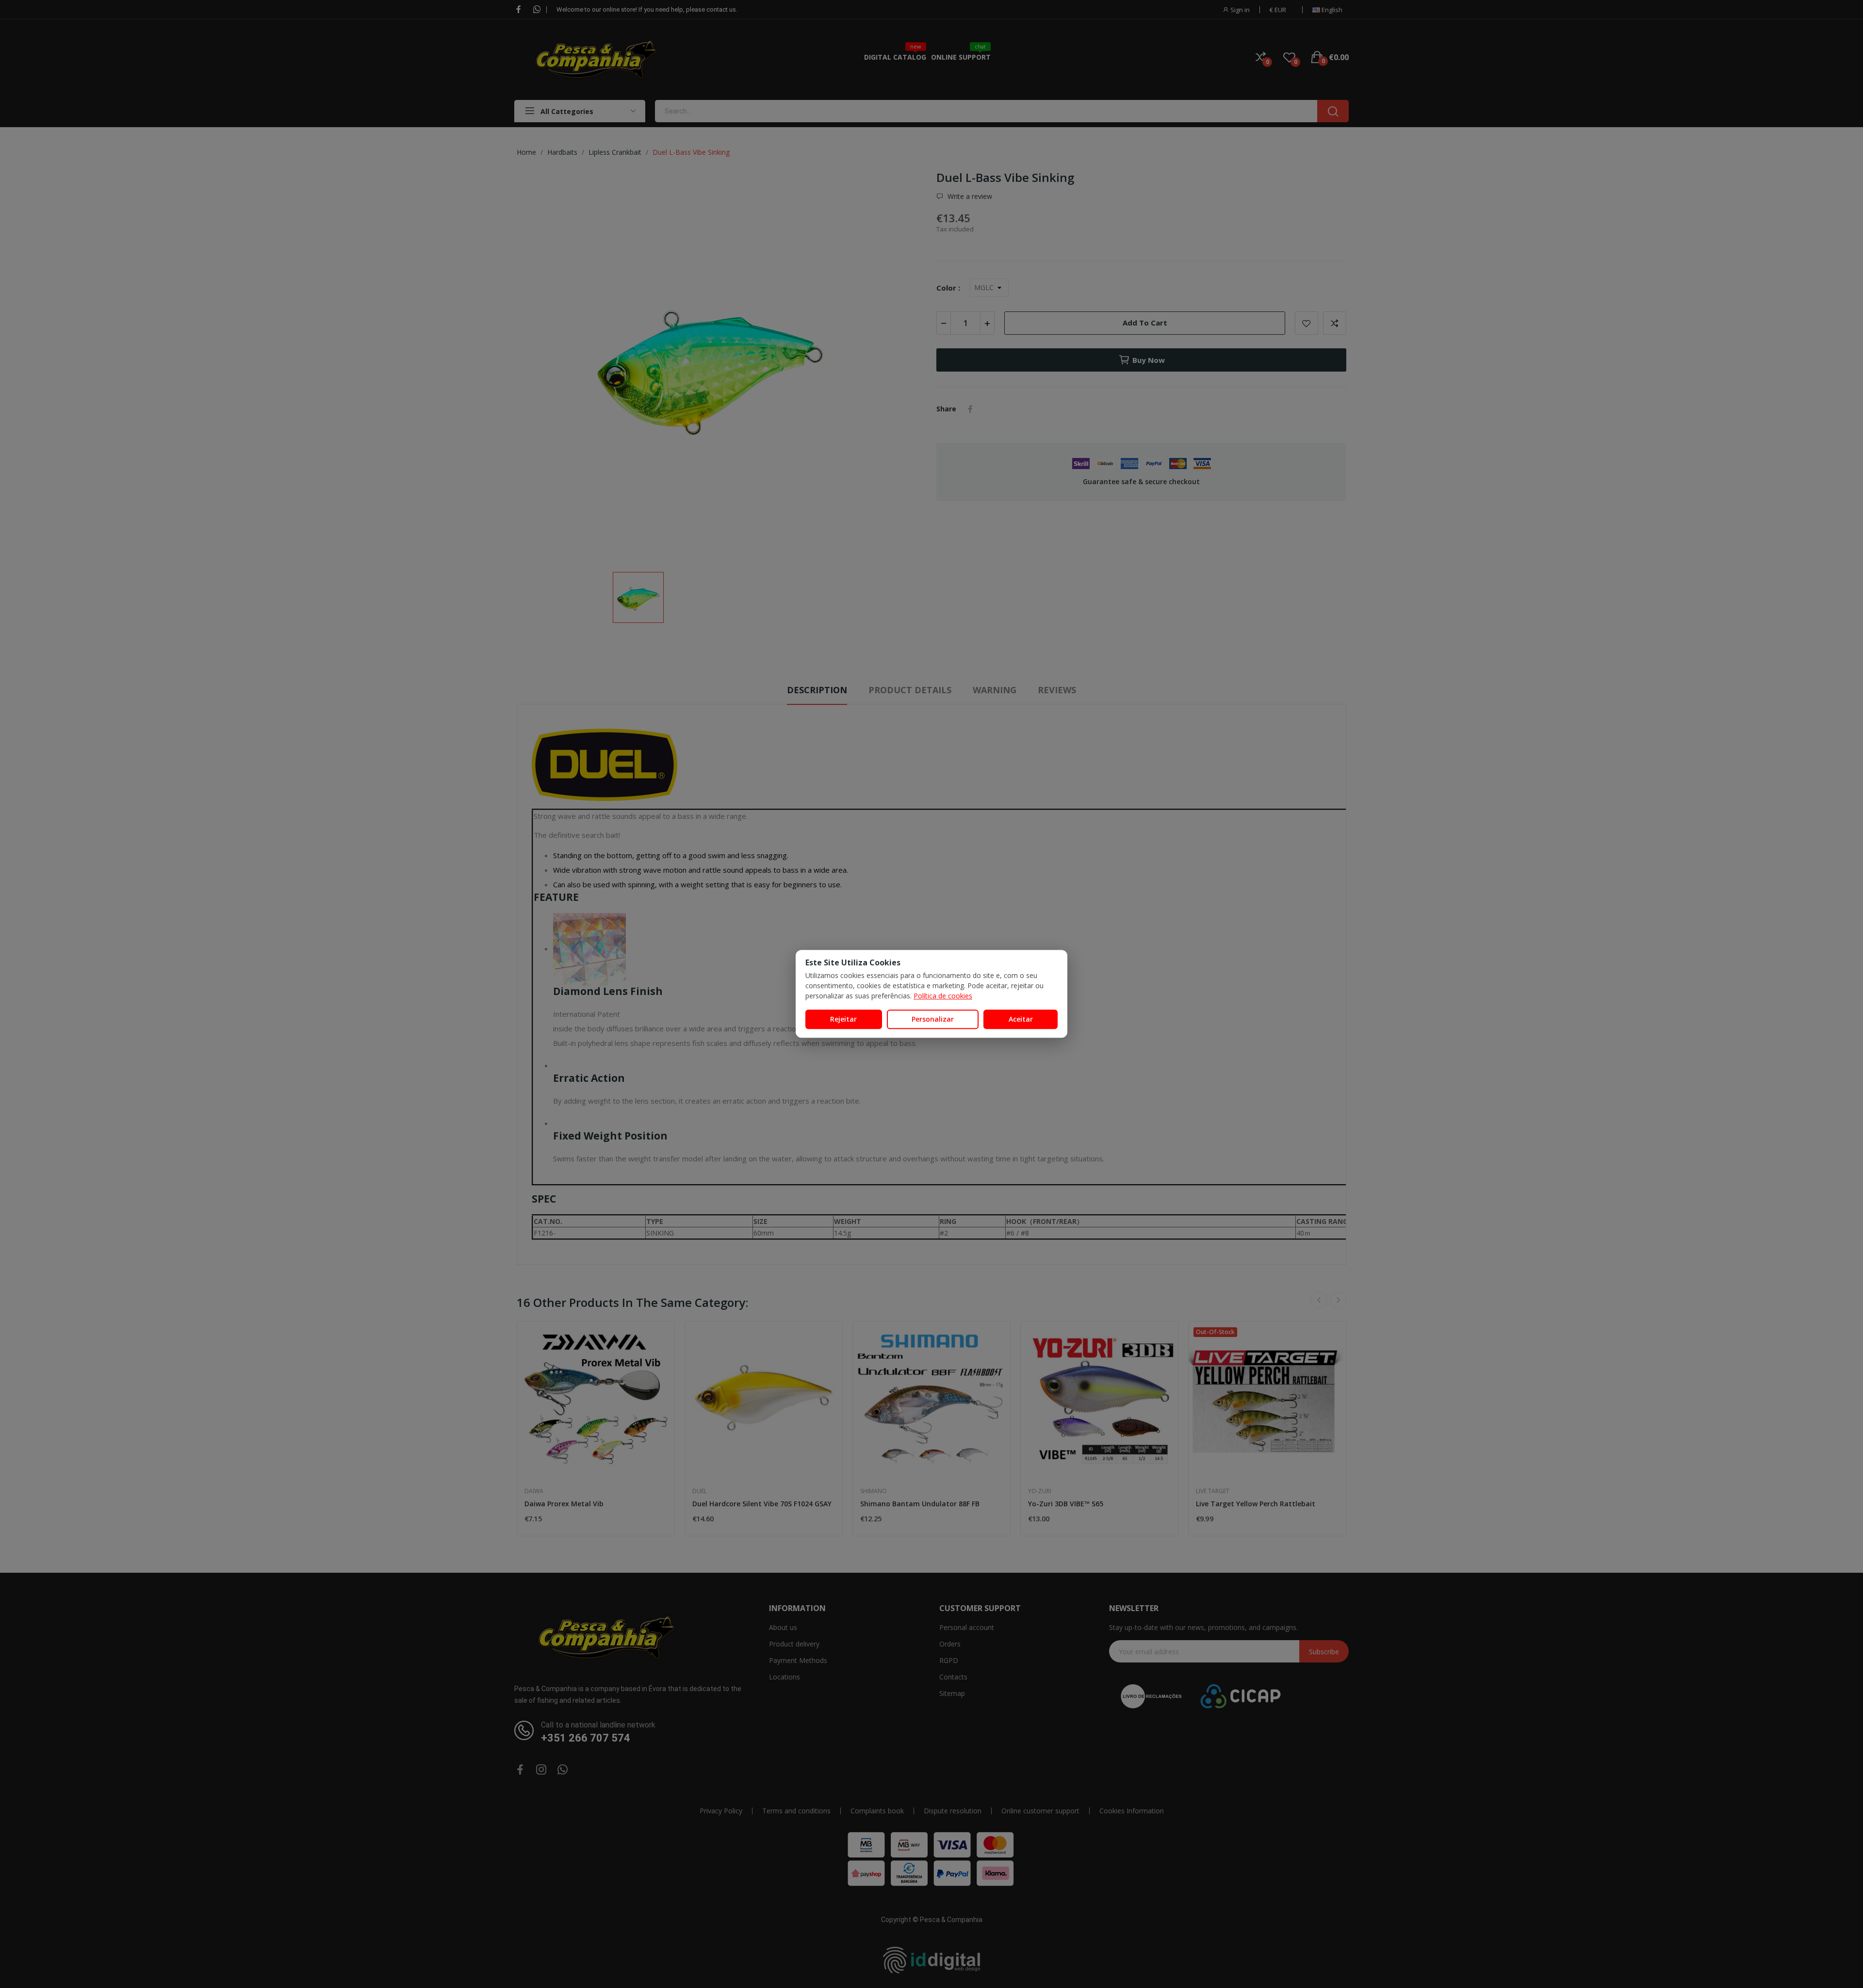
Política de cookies (943, 996)
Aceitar (1021, 1019)
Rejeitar (843, 1019)
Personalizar (933, 1019)
